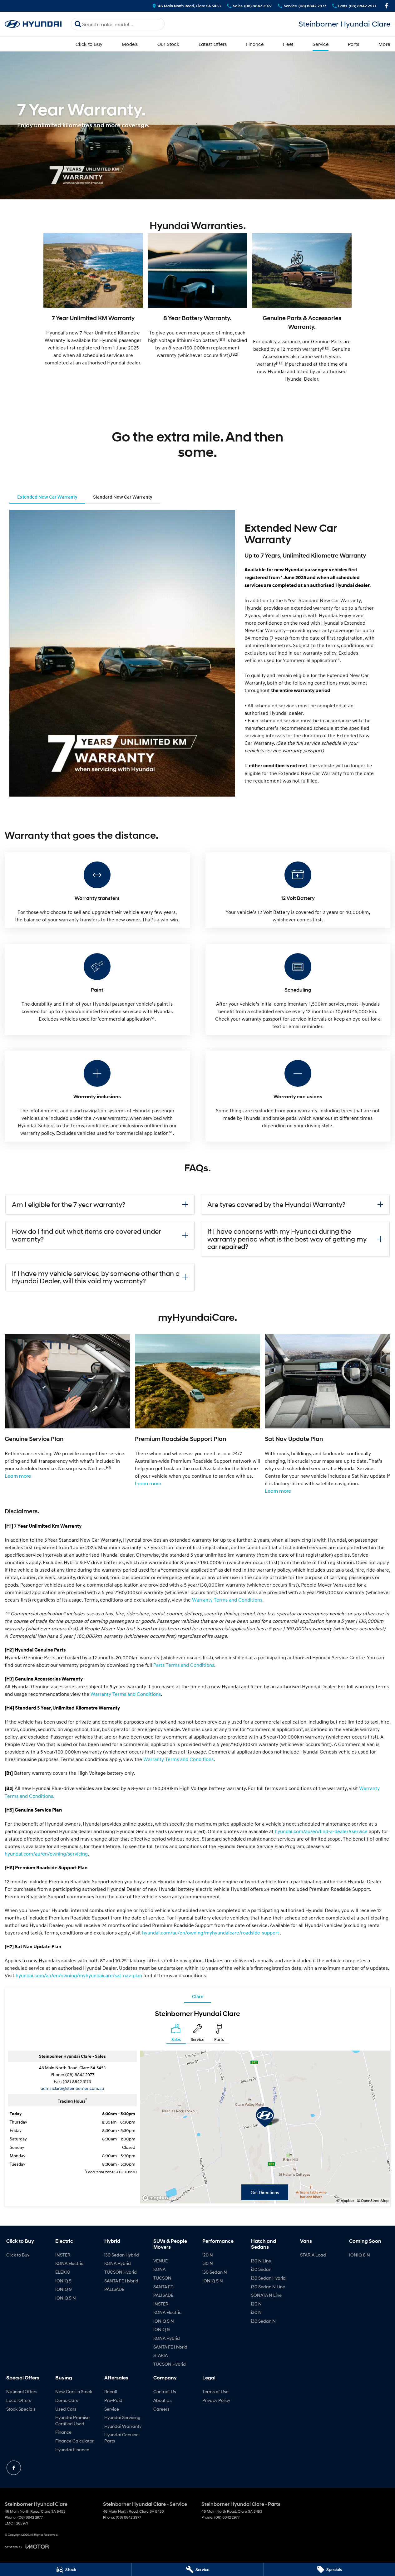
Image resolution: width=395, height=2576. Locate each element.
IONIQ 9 (64, 2289)
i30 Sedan (261, 2269)
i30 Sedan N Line (268, 2287)
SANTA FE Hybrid (121, 2281)
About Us (163, 2400)
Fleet (288, 44)
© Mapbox (345, 2200)
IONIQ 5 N (66, 2298)
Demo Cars (67, 2400)
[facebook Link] (386, 6)
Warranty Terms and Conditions (227, 1600)
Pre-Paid (113, 2400)
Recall (111, 2391)
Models (130, 44)
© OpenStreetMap (373, 2200)
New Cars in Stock (74, 2391)
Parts (353, 44)
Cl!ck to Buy (89, 44)
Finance (255, 44)
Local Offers (19, 2400)
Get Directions (265, 2192)
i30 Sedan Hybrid (122, 2255)
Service (321, 44)
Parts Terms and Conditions (184, 1665)
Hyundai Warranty (123, 2426)
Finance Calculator (74, 2441)
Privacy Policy (216, 2400)
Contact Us (165, 2391)
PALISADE (114, 2289)
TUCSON (162, 2278)
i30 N (208, 2263)
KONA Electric (69, 2263)
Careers (161, 2409)
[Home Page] (33, 24)
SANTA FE (163, 2287)
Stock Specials (21, 2409)
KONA (159, 2269)
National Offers (22, 2391)
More (384, 44)
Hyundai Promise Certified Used (72, 2420)
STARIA (160, 2355)
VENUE (160, 2261)
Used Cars (66, 2409)
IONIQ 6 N (360, 2255)
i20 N (208, 2255)
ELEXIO (63, 2272)
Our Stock (168, 44)
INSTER (63, 2255)
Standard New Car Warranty (123, 497)
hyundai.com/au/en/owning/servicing (46, 1854)
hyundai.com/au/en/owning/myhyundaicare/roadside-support (211, 1933)
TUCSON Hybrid (121, 2272)
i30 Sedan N (215, 2272)
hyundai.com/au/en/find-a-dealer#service (321, 1831)
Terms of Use (215, 2391)
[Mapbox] (157, 2198)
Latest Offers (213, 44)
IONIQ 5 (63, 2281)
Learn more (18, 1476)
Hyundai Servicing (122, 2417)
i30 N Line (261, 2261)
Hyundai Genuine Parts (121, 2438)
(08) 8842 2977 (80, 2074)
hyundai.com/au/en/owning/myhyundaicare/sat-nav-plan (79, 1975)
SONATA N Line (266, 2295)
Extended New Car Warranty (47, 497)
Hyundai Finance (72, 2449)
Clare (198, 1996)
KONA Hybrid (118, 2263)
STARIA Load (313, 2255)
